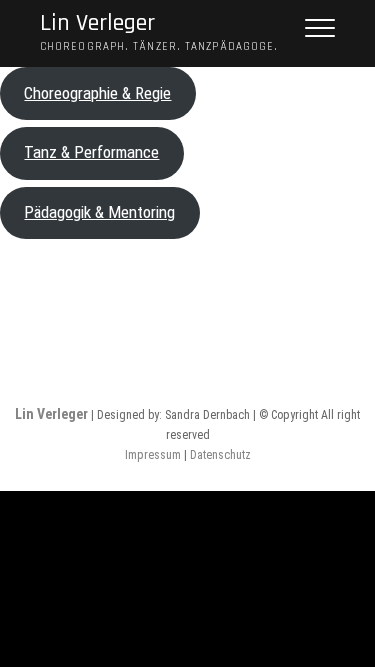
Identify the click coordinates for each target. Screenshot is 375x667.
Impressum (153, 455)
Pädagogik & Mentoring (99, 212)
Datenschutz (220, 455)
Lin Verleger (97, 23)
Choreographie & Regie (97, 93)
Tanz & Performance (91, 152)
